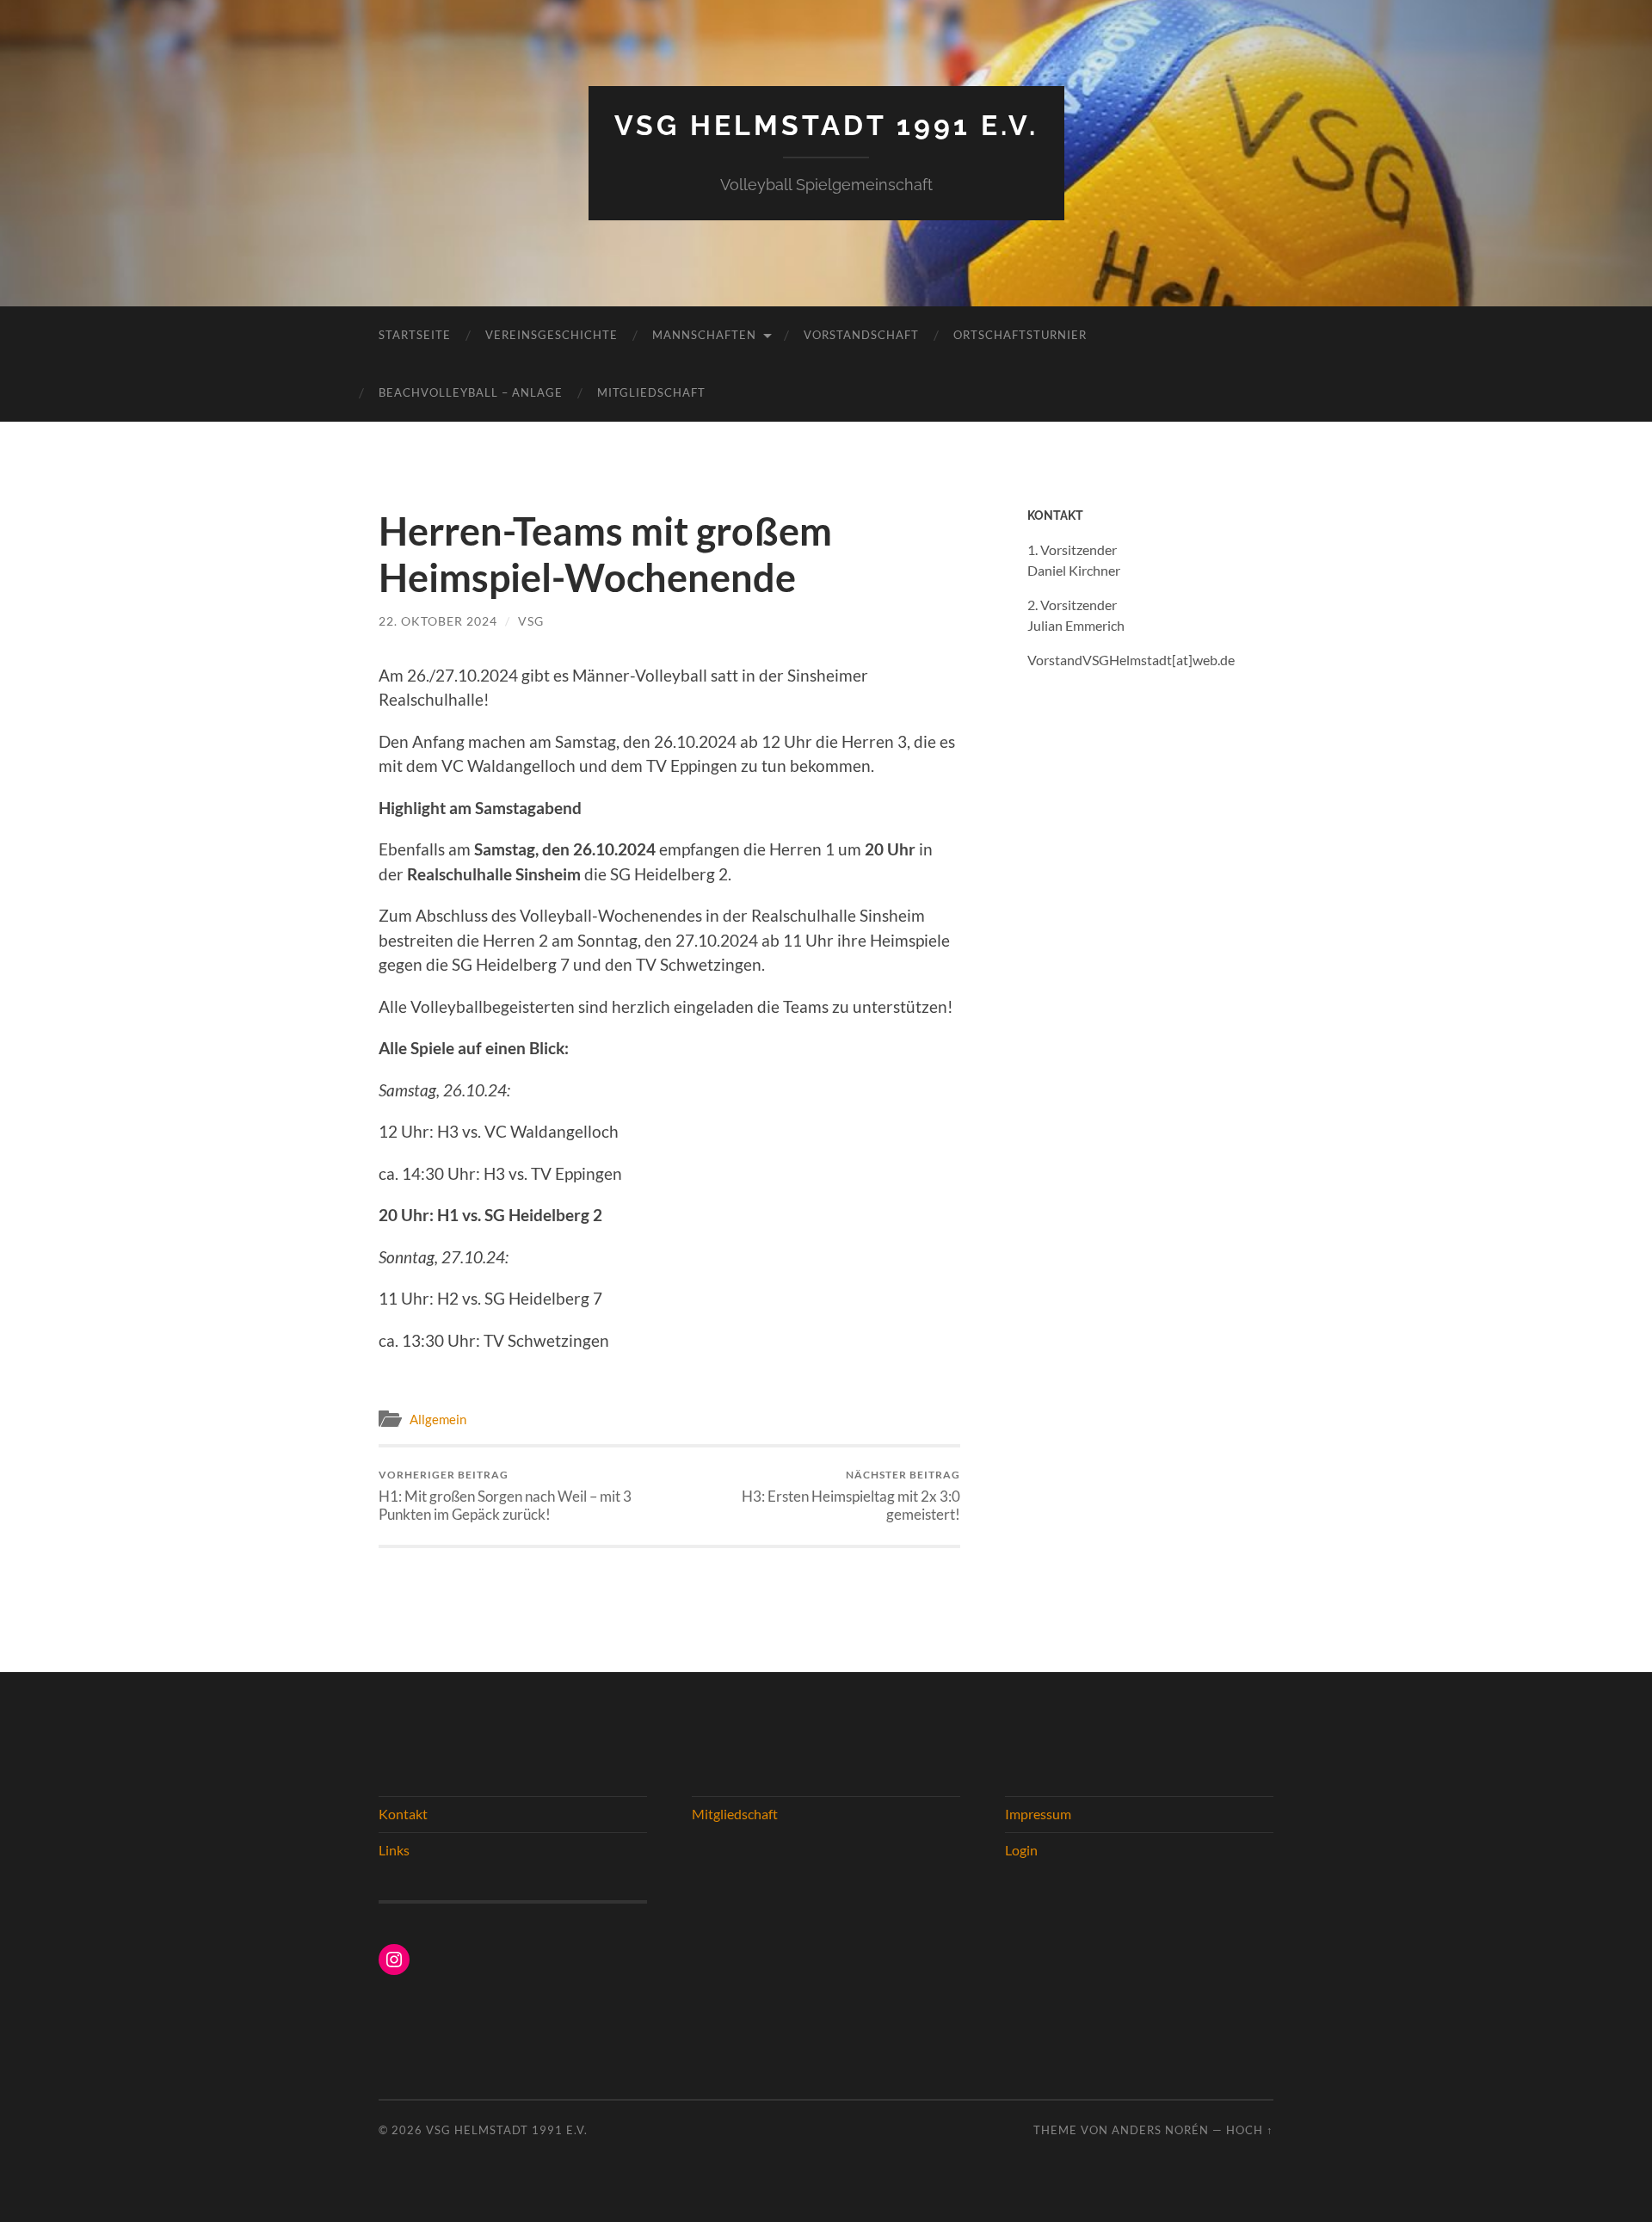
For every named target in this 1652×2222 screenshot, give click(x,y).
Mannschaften (704, 335)
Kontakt (403, 1814)
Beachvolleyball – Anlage (471, 392)
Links (394, 1850)
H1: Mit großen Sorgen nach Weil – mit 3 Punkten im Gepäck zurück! (505, 1496)
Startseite (415, 335)
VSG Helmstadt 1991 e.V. (826, 125)
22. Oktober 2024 (438, 621)
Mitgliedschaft (651, 392)
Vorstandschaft (861, 335)
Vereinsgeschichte (552, 335)
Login (1021, 1850)
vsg (531, 621)
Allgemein (438, 1419)
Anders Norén (1160, 2130)
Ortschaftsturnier (1020, 335)
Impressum (1038, 1814)
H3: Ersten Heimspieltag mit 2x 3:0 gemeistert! (851, 1496)
